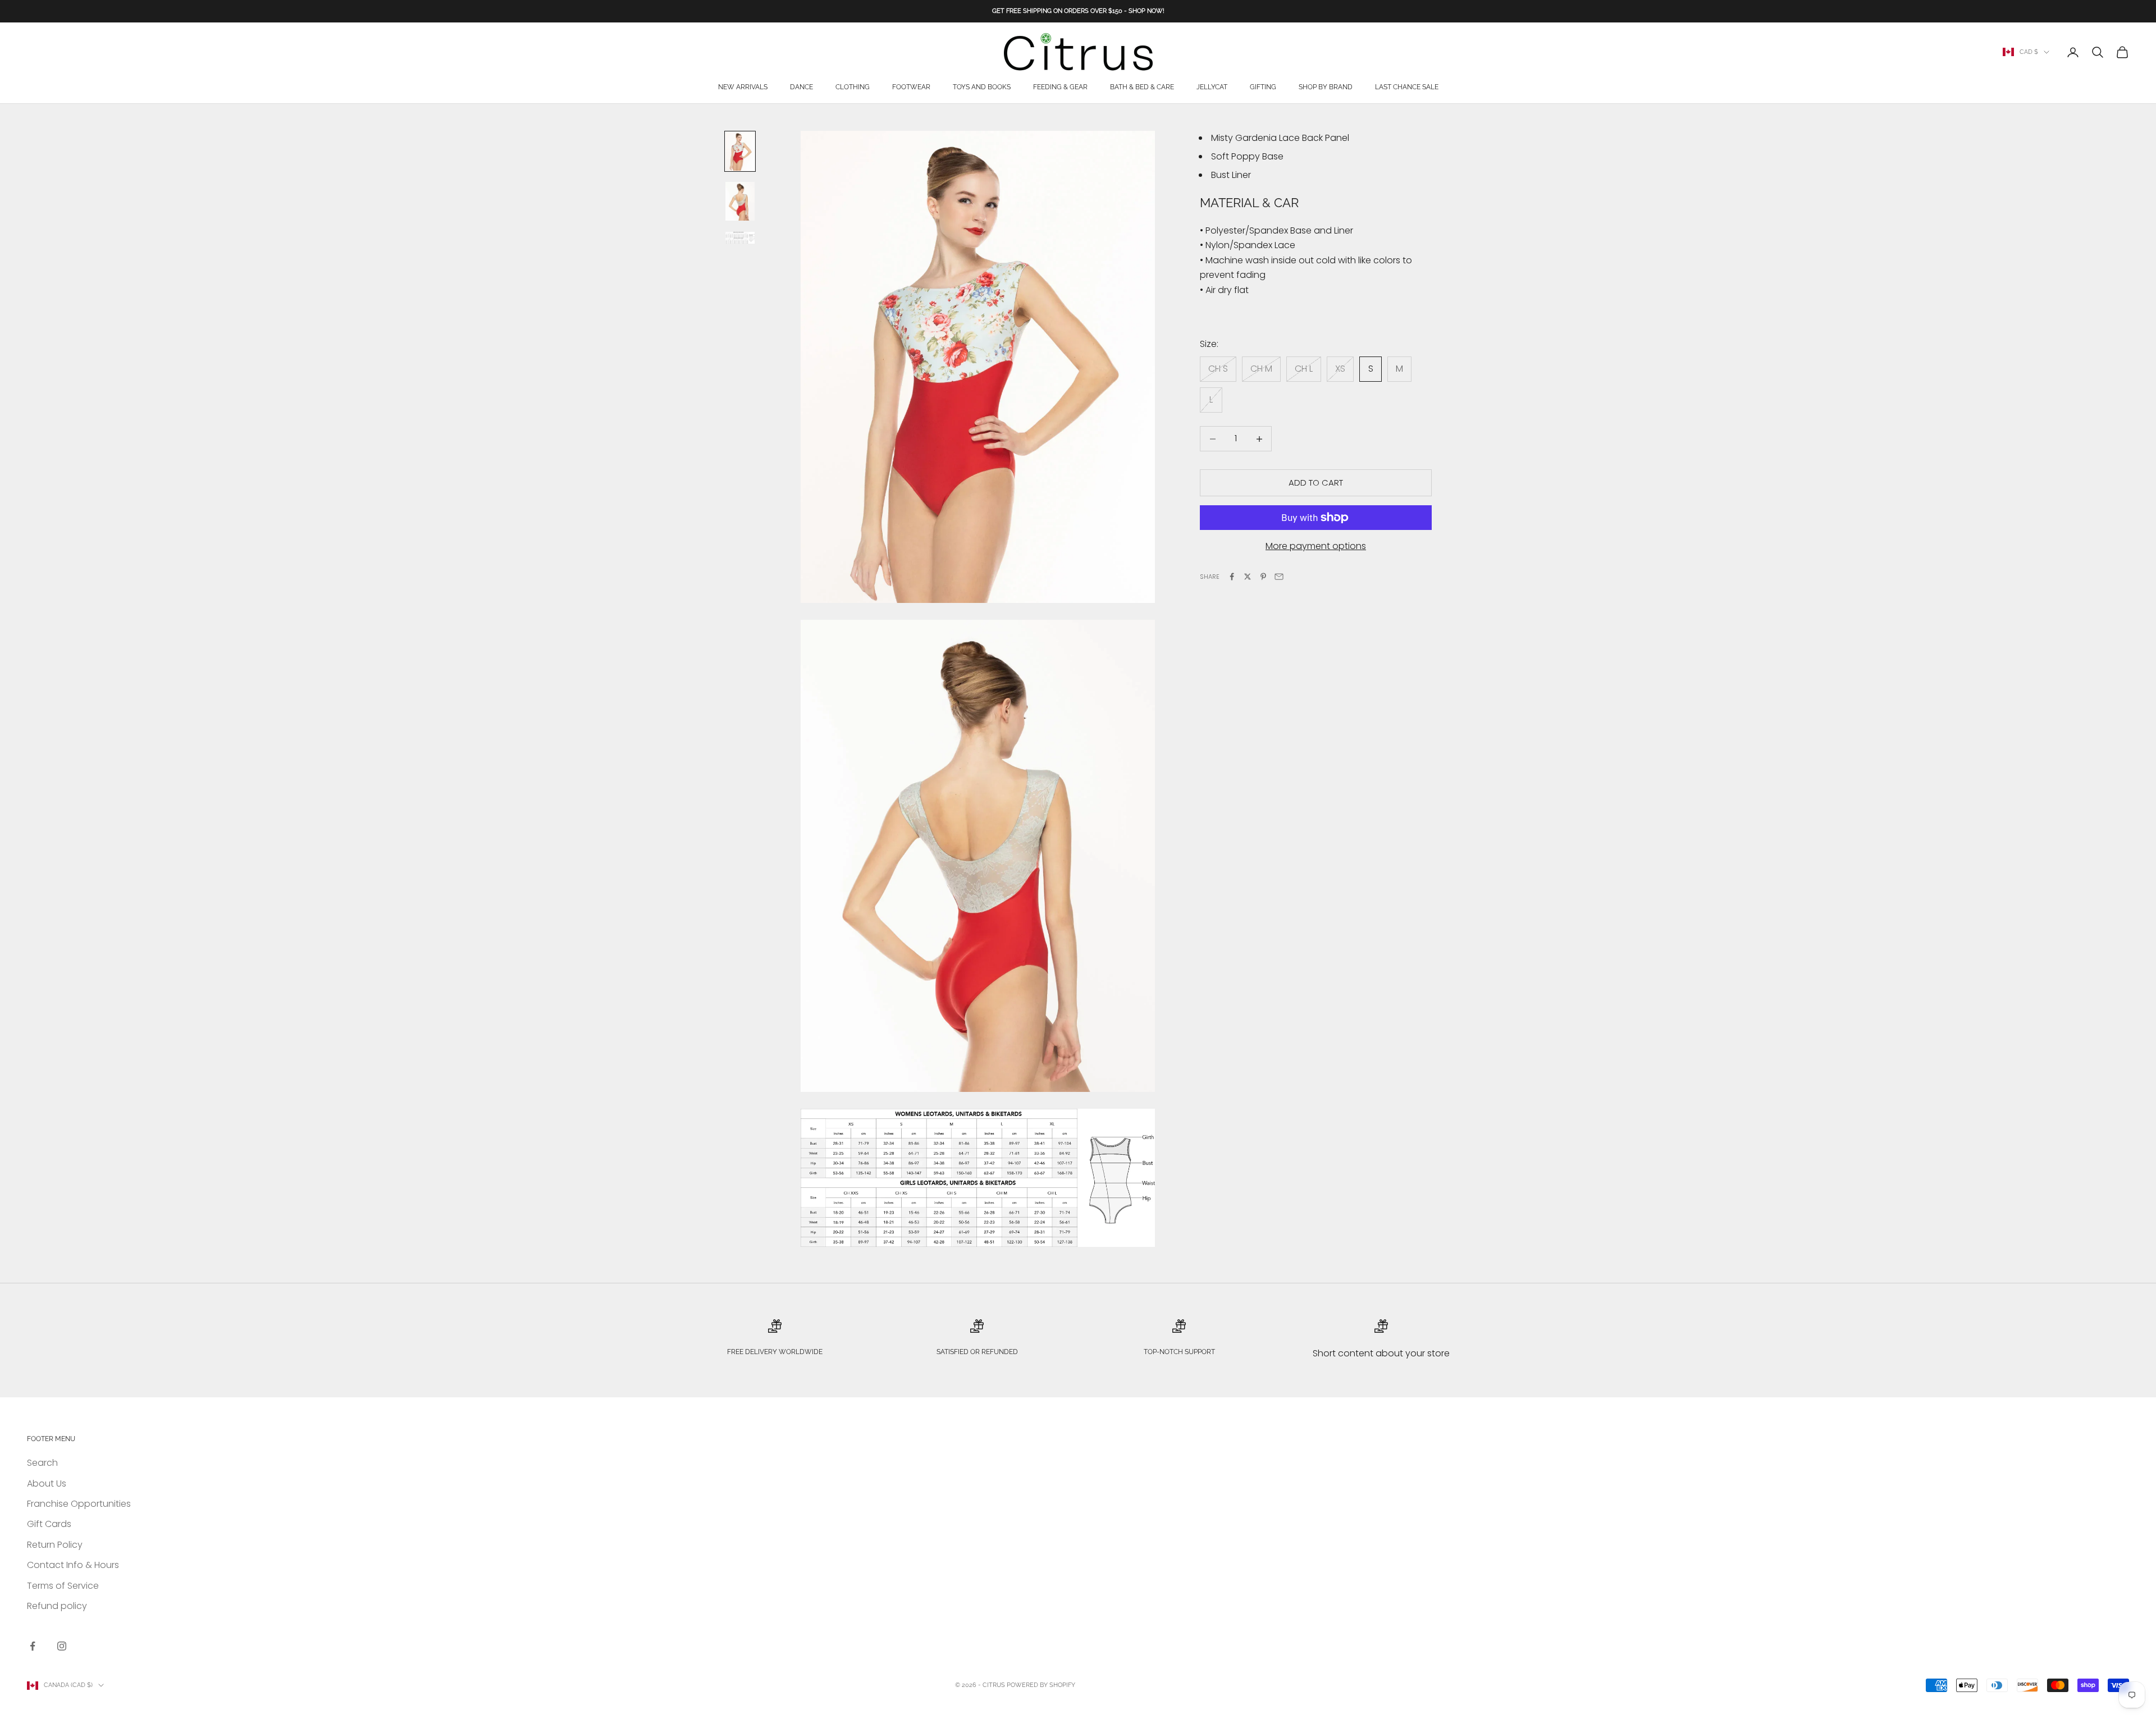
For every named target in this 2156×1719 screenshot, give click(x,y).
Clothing (853, 88)
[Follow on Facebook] (33, 1646)
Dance (801, 88)
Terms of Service (63, 1586)
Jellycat (1212, 88)
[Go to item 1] (740, 151)
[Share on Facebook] (1232, 577)
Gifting (1263, 88)
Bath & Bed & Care (1142, 88)
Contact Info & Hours (73, 1565)
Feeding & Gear (1060, 88)
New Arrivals (743, 88)
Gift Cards (49, 1524)
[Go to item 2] (740, 201)
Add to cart (1316, 483)
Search (42, 1463)
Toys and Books (982, 88)
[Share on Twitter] (1248, 577)
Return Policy (55, 1545)
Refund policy (57, 1606)
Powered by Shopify (1041, 1685)
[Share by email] (1279, 577)
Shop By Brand (1326, 88)
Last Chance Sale (1407, 88)
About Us (47, 1483)
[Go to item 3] (740, 237)
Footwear (911, 88)
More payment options (1316, 546)
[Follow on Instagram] (62, 1646)
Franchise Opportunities (79, 1504)
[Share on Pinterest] (1263, 577)
